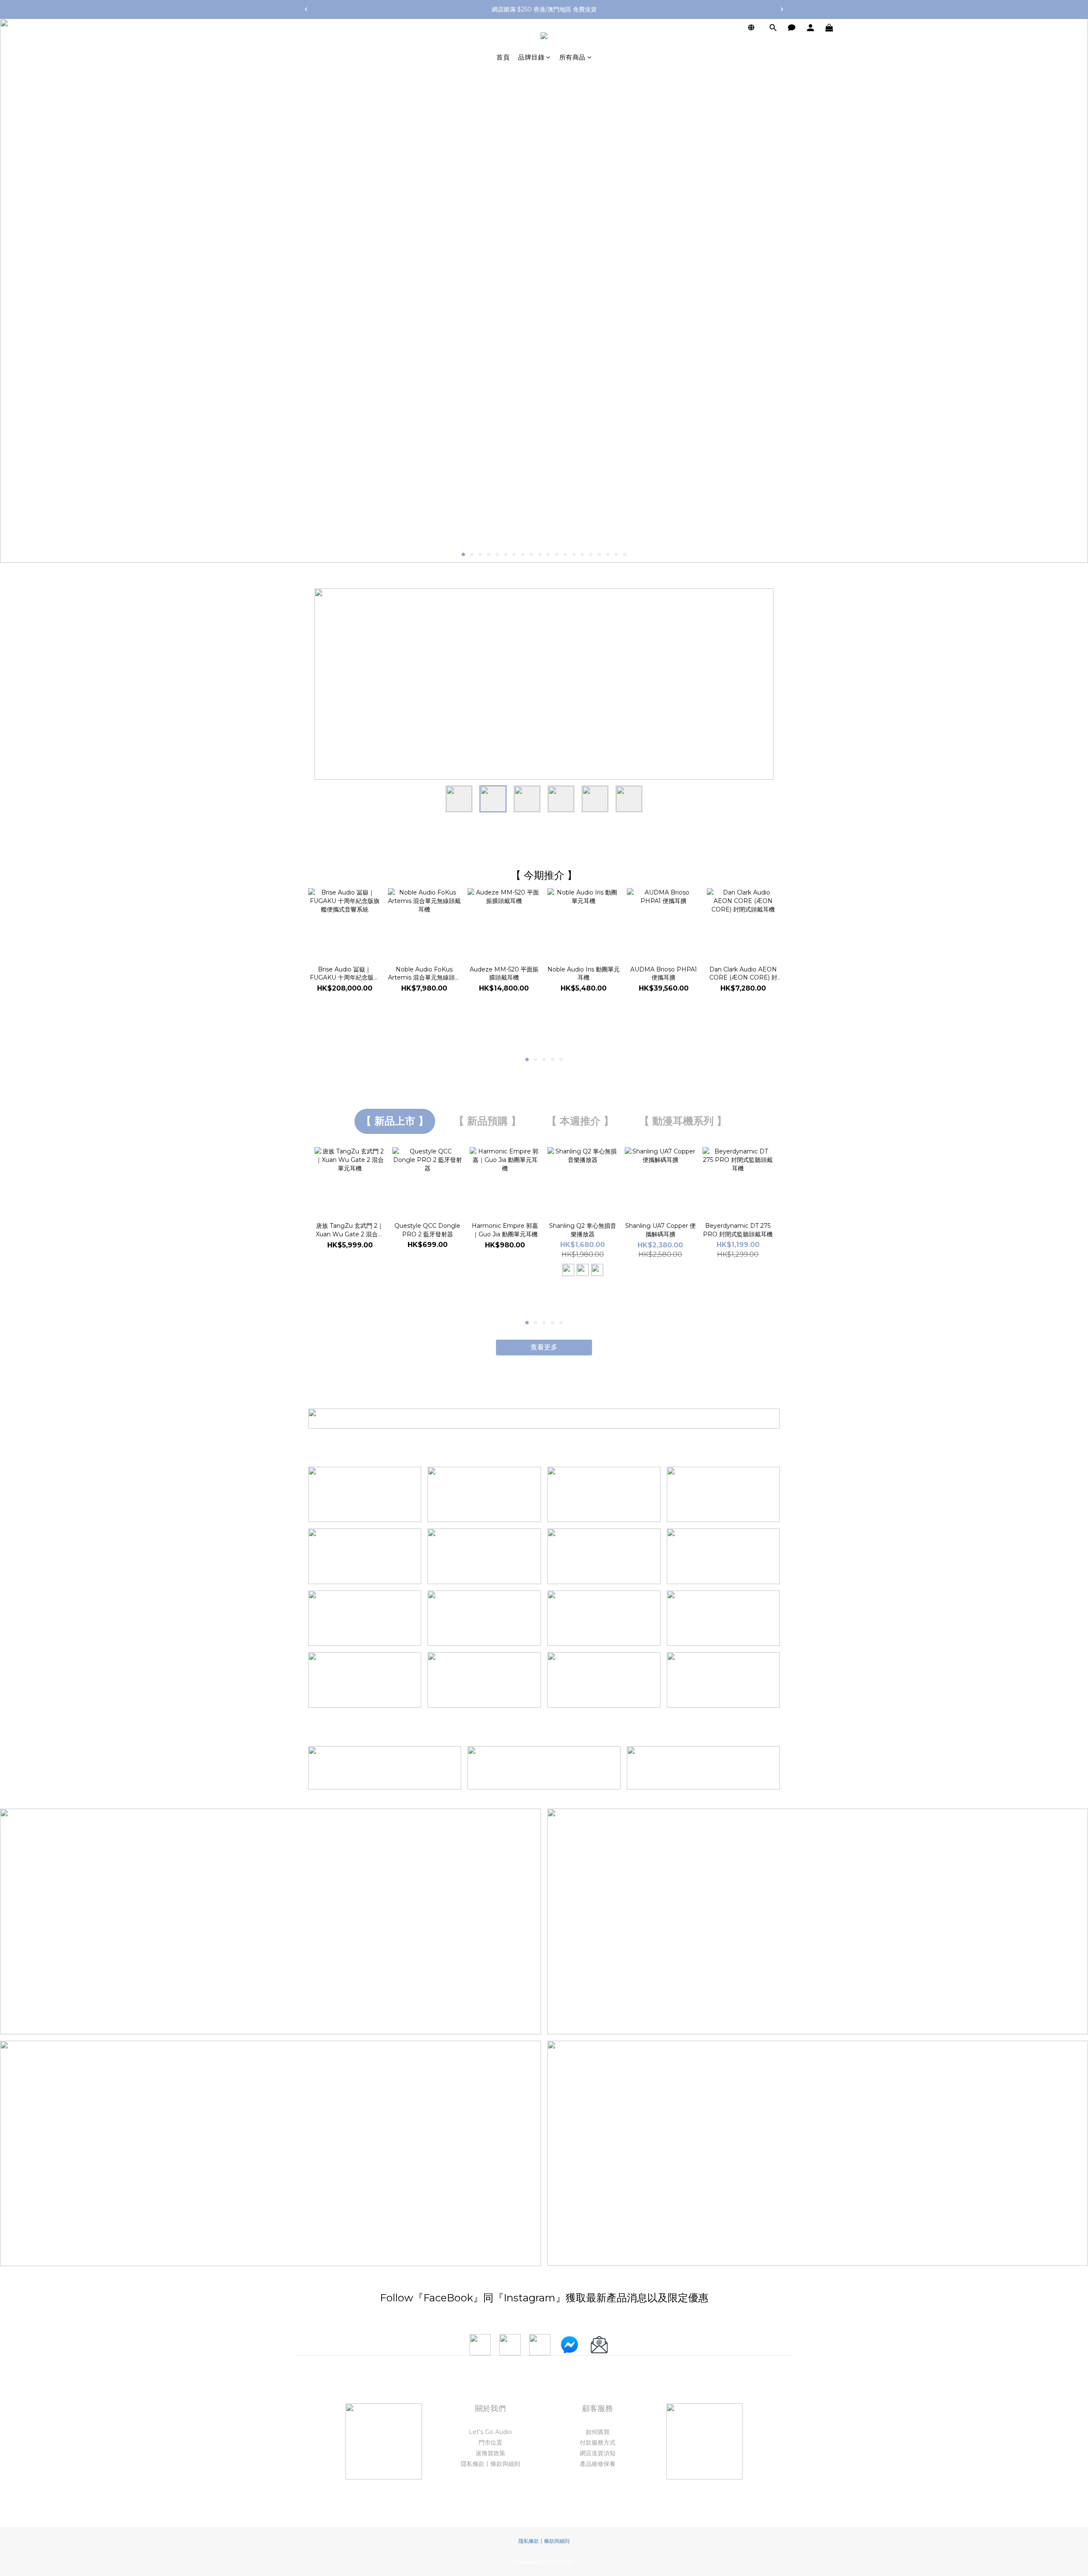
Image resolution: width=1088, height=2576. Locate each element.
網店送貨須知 (598, 2453)
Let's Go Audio (490, 2432)
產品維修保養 (598, 2464)
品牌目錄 (531, 57)
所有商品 (572, 57)
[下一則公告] (782, 9)
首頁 (503, 57)
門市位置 (490, 2443)
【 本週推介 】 (580, 1121)
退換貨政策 (490, 2453)
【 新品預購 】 (487, 1121)
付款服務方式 (598, 2443)
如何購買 (598, 2432)
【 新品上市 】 (395, 1121)
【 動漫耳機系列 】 (683, 1121)
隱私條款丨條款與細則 (490, 2464)
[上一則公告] (306, 9)
